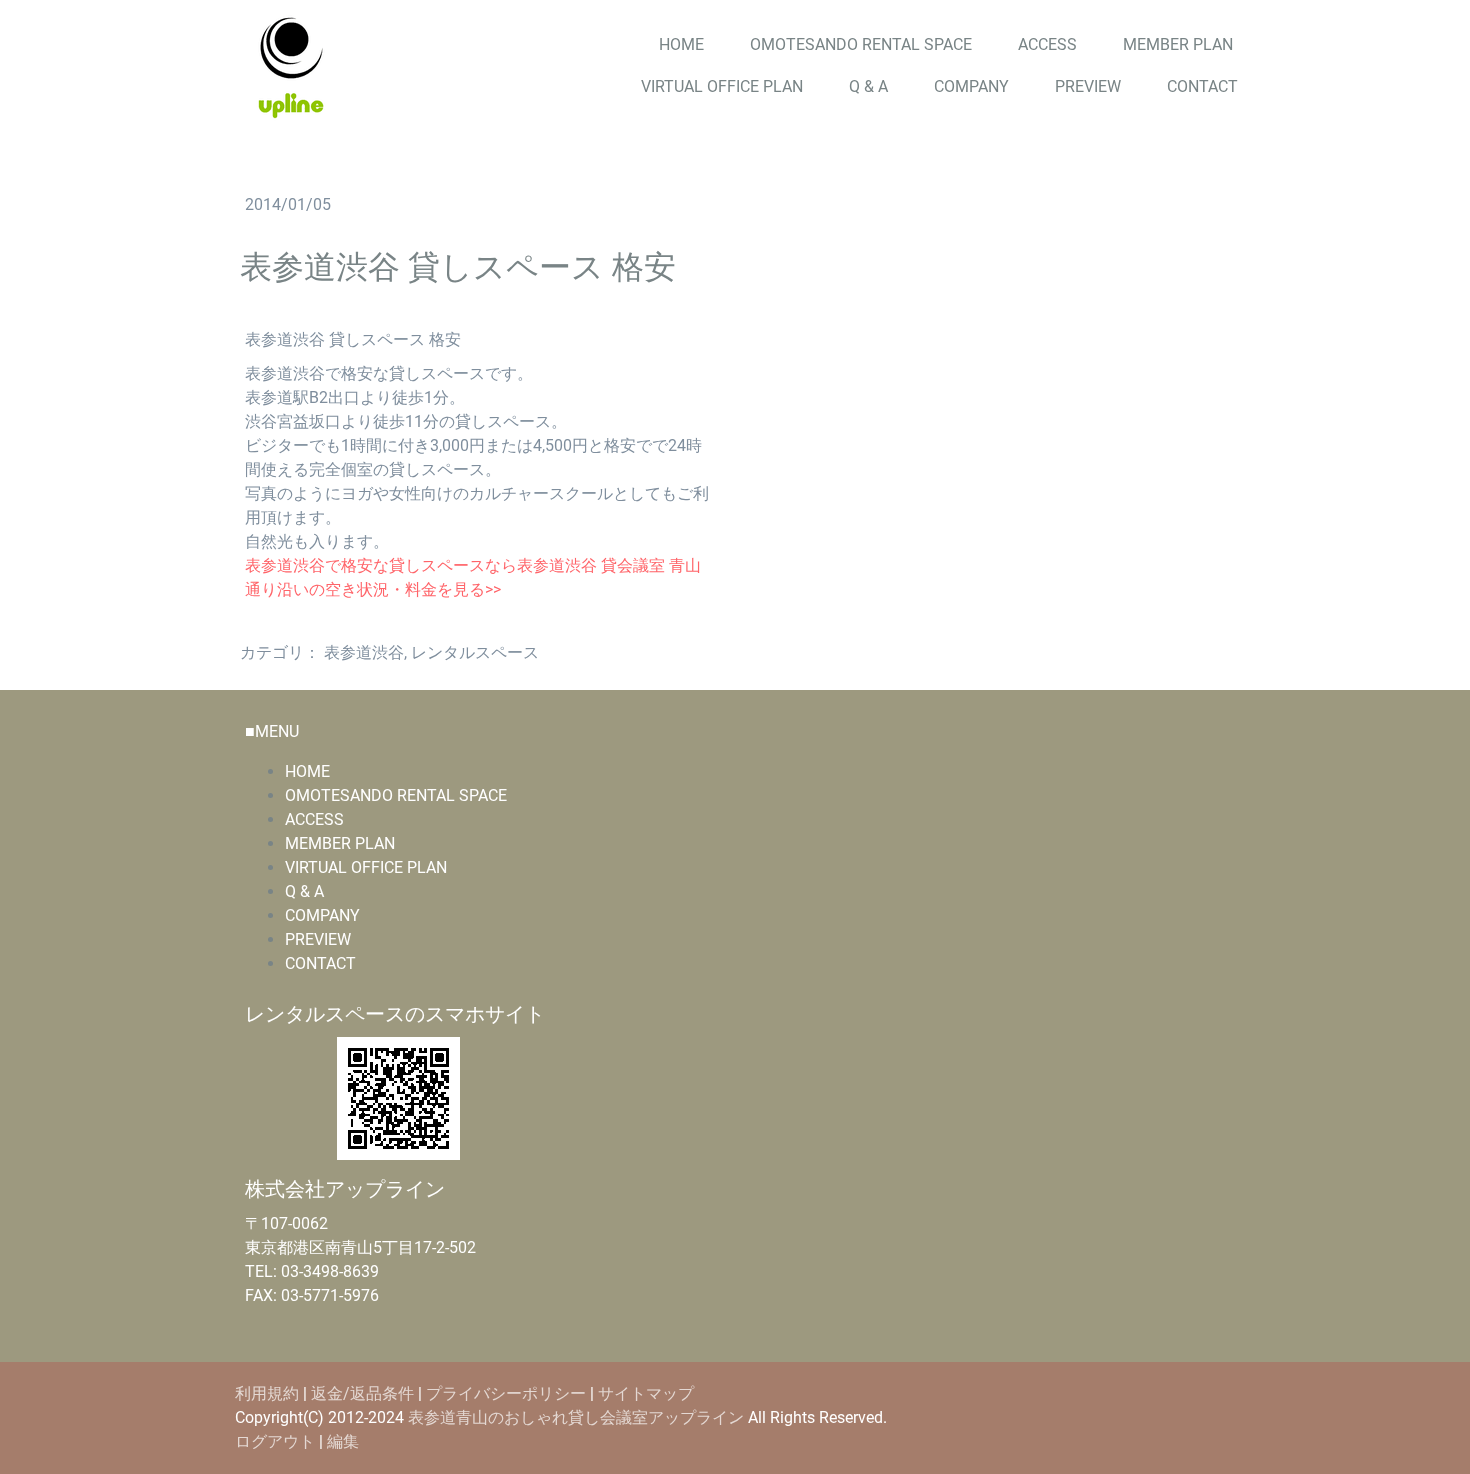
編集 (343, 1441)
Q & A (868, 86)
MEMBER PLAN (1178, 44)
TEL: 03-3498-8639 (312, 1271)
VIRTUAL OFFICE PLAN (722, 86)
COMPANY (971, 86)
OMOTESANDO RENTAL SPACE (861, 44)
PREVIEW (1088, 86)
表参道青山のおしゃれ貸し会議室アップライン (576, 1417)
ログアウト (277, 1441)
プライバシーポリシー (506, 1393)
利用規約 (267, 1393)
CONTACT (1202, 86)
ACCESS (1047, 44)
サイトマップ (646, 1393)
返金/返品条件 (362, 1393)
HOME (681, 44)
